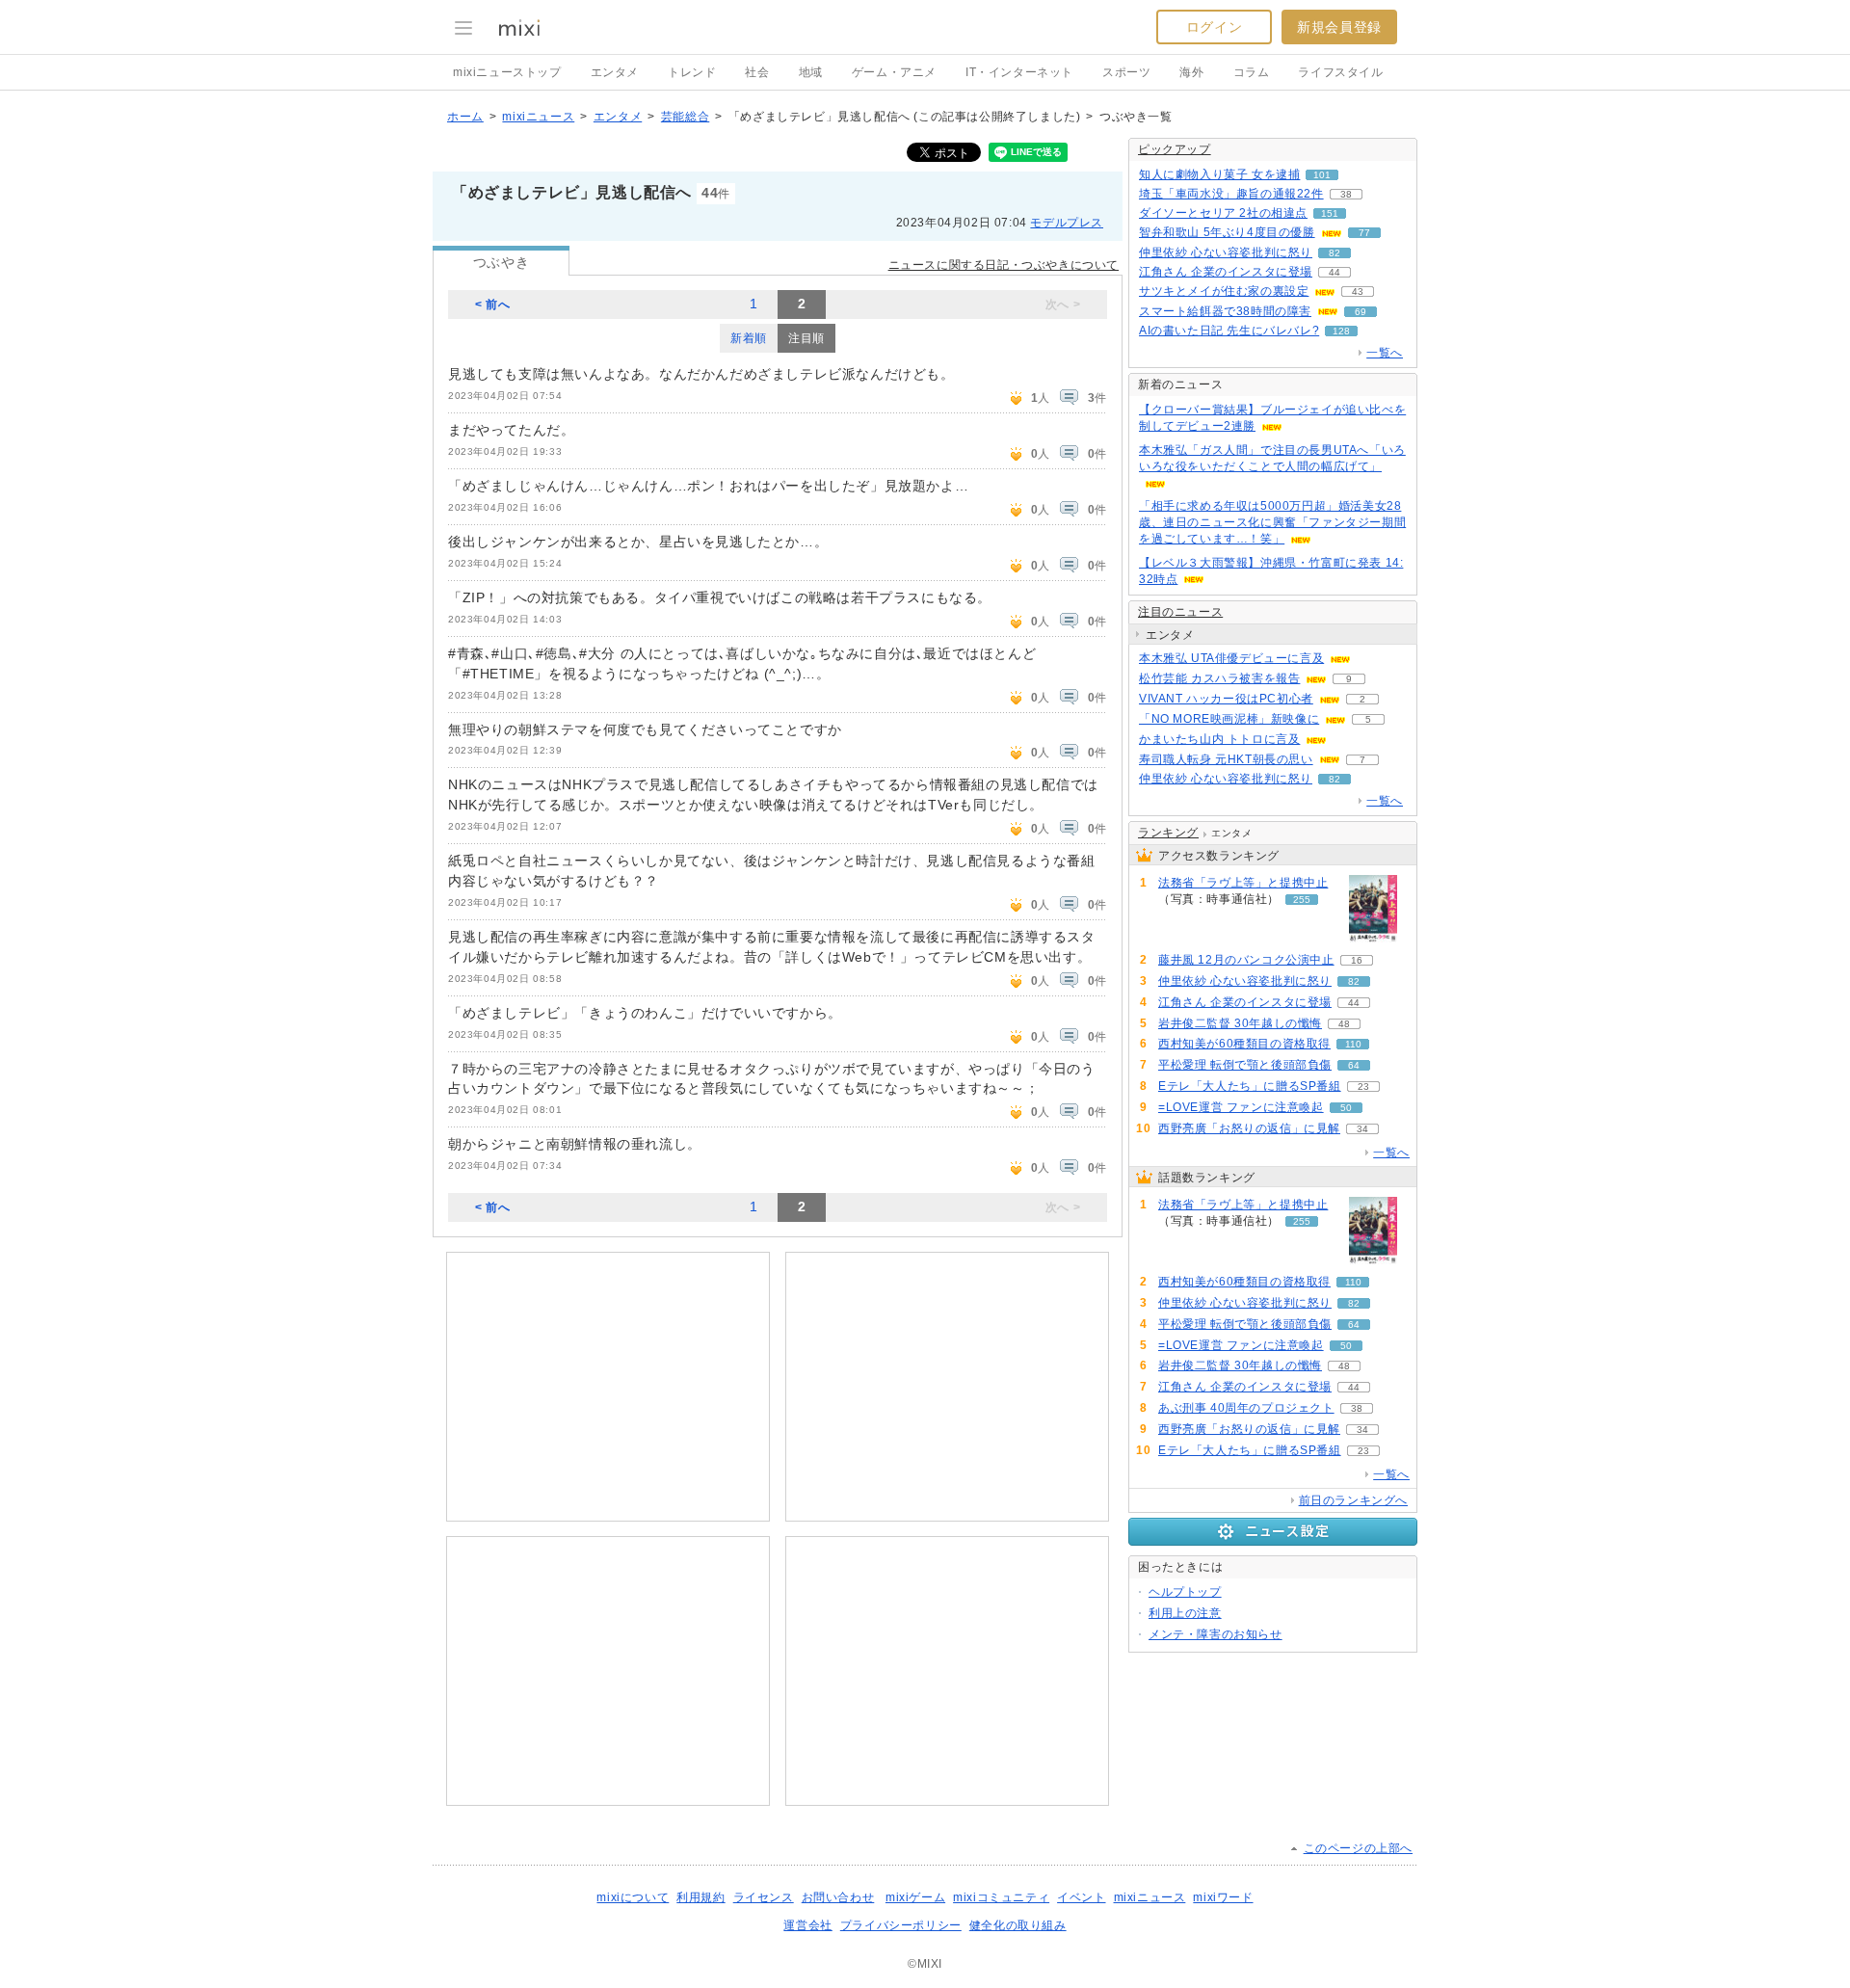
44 (1335, 272)
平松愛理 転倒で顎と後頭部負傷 (1245, 1065)
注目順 (806, 338)
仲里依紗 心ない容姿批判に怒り (1226, 252)
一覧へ (1385, 353)
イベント (1081, 1897)
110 (1353, 1044)
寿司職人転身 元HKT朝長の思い (1226, 759)
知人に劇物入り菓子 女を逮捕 (1219, 174)
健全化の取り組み (1018, 1925)
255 (1302, 900)
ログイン (1214, 27)
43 (1358, 292)
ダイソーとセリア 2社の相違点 (1223, 213)
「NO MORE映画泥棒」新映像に (1229, 719)
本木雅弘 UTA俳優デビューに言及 (1231, 658)
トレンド (692, 72)
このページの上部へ (1358, 1848)
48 (1344, 1024)
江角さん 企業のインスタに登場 (1226, 272)
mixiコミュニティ (1001, 1897)
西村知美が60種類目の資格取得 (1244, 1044)
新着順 (749, 338)
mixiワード (1223, 1897)
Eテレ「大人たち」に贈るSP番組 (1250, 1086)
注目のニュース (1180, 612)
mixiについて (633, 1897)
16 (1357, 960)
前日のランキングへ (1353, 1500)
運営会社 (807, 1925)
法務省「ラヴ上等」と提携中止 (1243, 883)
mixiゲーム (915, 1897)
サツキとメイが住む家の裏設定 (1224, 291)
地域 (811, 72)
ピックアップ (1175, 149)
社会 (757, 72)
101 (1322, 175)
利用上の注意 (1185, 1613)
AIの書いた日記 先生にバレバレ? (1229, 331)
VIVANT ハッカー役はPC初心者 (1226, 699)
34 (1362, 1129)
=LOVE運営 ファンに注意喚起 (1241, 1107)
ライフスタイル (1340, 72)
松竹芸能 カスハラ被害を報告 (1219, 678)
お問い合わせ (838, 1897)
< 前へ (492, 305)
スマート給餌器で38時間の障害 (1225, 311)
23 (1363, 1087)
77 (1364, 233)
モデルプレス (1067, 223)
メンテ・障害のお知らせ (1216, 1634)
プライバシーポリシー (901, 1925)
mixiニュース (538, 117)
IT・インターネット (1019, 72)
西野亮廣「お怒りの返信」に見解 (1249, 1128)
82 (1335, 253)
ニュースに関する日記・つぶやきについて (1004, 265)
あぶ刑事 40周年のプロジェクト (1246, 1408)
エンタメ (615, 72)
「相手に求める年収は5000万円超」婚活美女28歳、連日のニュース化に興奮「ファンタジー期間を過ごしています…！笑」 (1272, 522)
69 (1361, 312)
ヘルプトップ (1185, 1592)
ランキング (1168, 833)
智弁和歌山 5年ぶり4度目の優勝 (1227, 232)
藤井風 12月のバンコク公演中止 (1246, 960)
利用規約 (700, 1897)
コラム (1252, 72)
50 (1346, 1108)
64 (1354, 1065)
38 (1346, 194)
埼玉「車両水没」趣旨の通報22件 (1231, 194)
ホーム (465, 117)
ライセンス (764, 1897)
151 (1330, 213)
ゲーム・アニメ (894, 72)
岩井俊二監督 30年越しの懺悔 (1240, 1023)
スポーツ (1126, 72)
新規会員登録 (1339, 27)
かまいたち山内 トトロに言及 (1219, 739)
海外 (1191, 72)
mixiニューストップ (507, 72)
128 (1341, 331)
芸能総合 (685, 117)
